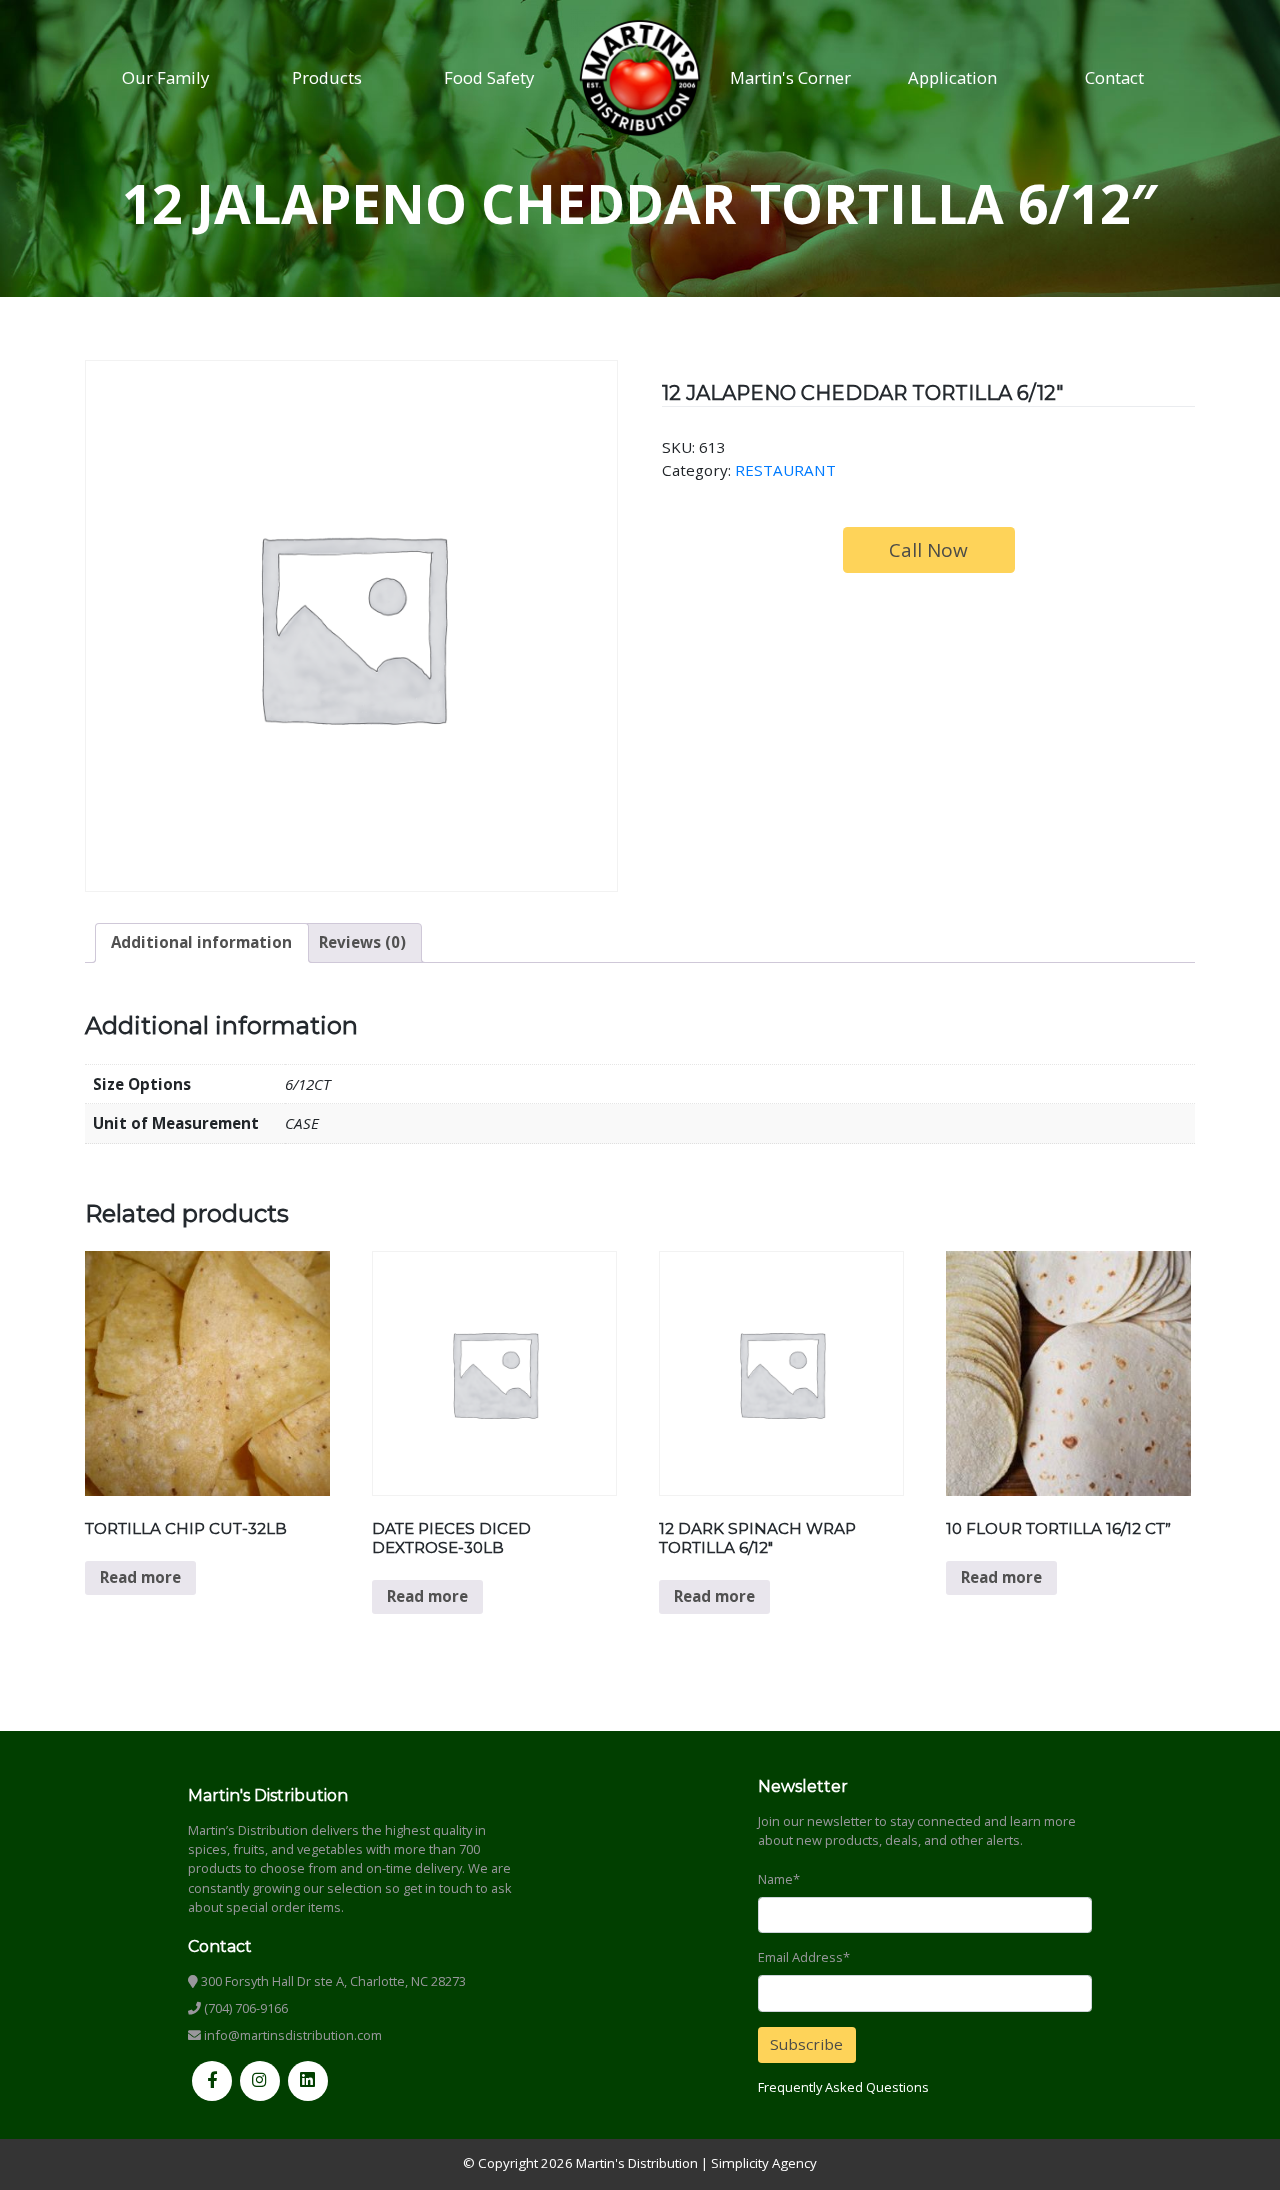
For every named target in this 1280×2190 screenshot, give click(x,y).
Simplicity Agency (764, 2163)
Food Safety (489, 77)
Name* (779, 1879)
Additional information (201, 942)
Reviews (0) (362, 942)
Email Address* (804, 1957)
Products (327, 77)
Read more (140, 1577)
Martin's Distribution (637, 2163)
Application (952, 77)
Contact (1114, 77)
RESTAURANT (785, 470)
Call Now (928, 550)
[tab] (201, 943)
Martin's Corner (790, 77)
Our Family (165, 77)
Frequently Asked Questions (843, 2087)
